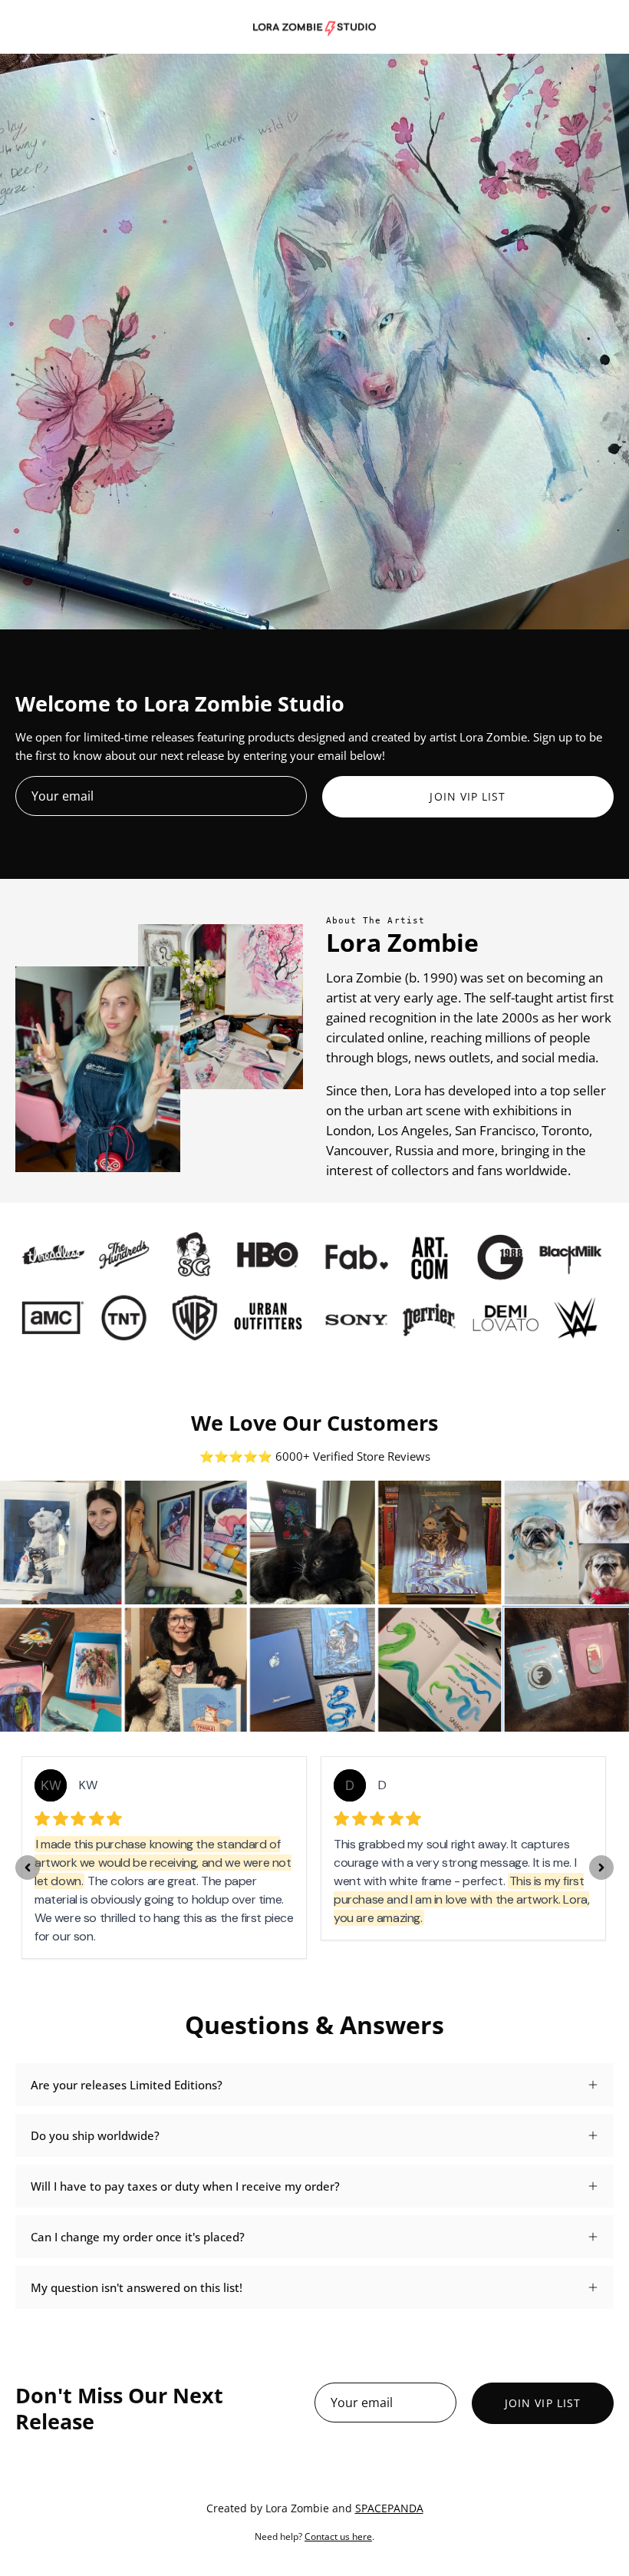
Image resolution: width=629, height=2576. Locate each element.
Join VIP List (468, 796)
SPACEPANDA (389, 2508)
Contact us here (338, 2536)
